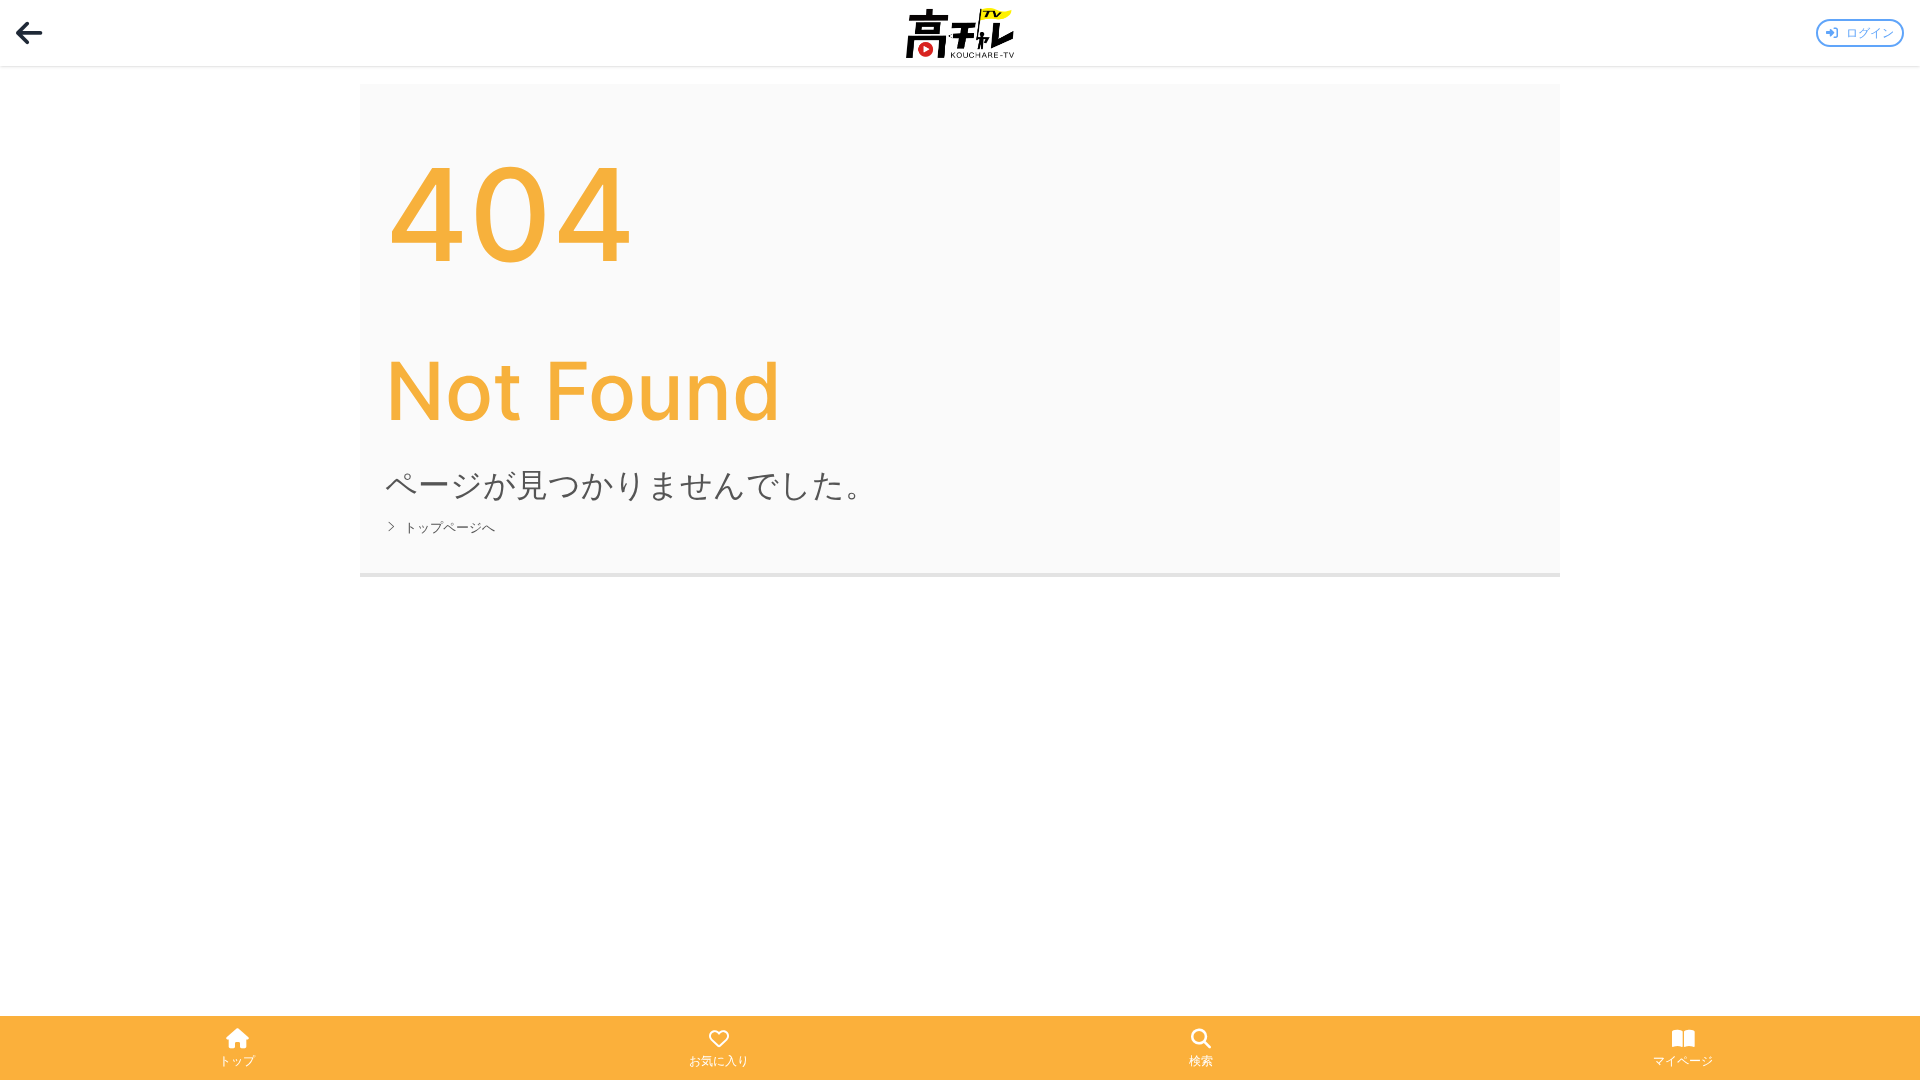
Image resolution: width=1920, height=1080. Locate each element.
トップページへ (449, 527)
